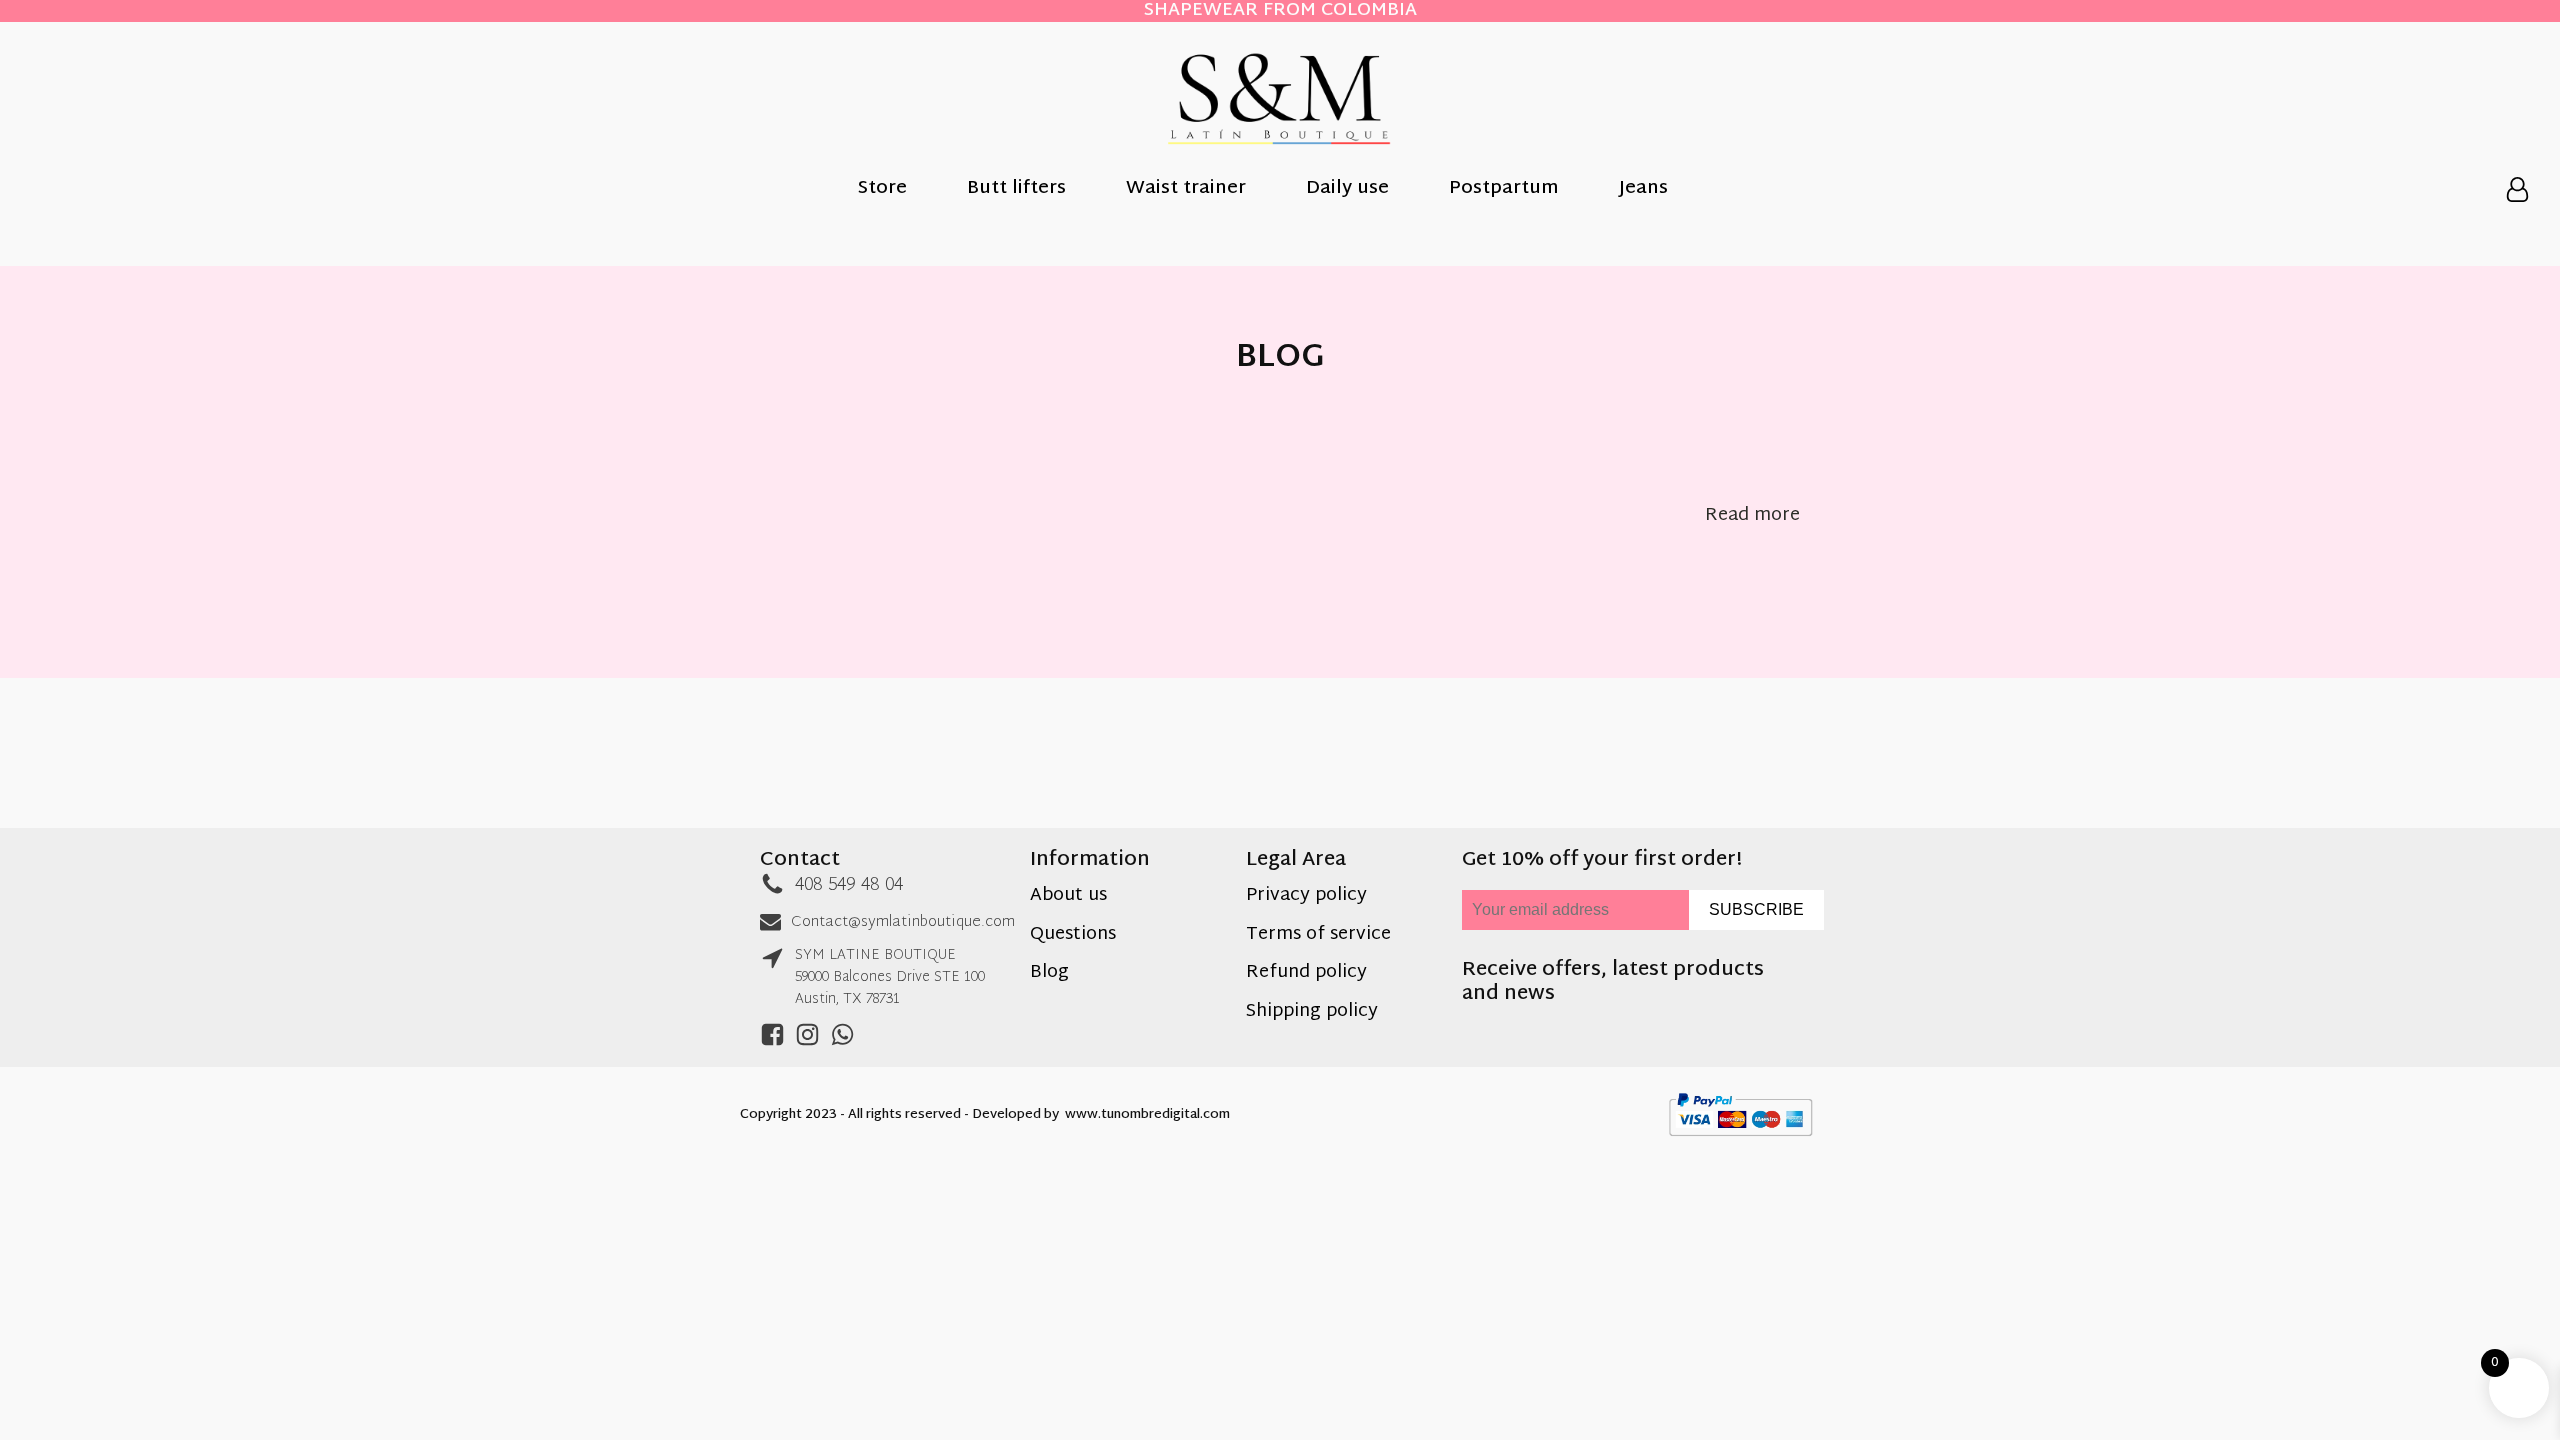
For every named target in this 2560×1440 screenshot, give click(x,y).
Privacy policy (1306, 896)
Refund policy (1306, 973)
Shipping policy (1312, 1012)
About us (1068, 896)
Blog (1049, 973)
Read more (1752, 516)
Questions (1073, 935)
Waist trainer (1186, 190)
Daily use (1347, 190)
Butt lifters (1016, 190)
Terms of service (1318, 935)
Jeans (1643, 190)
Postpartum (1504, 190)
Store (882, 190)
